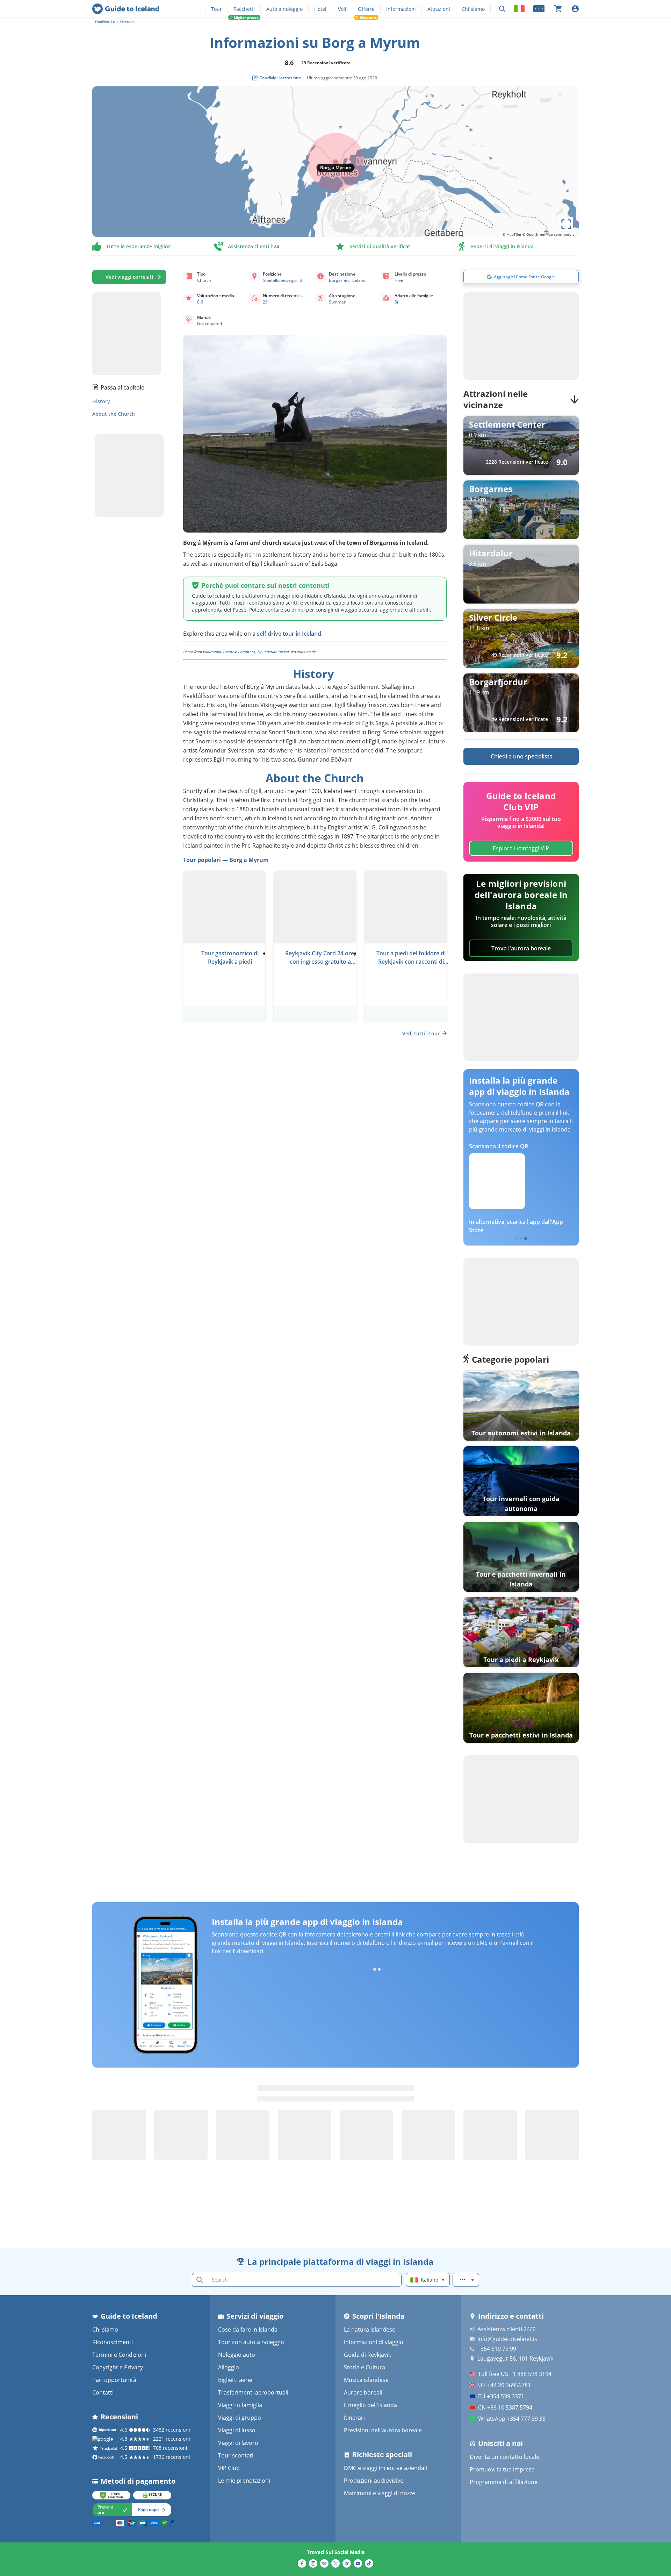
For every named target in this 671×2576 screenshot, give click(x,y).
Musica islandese (366, 2380)
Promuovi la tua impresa (502, 2469)
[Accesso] (575, 9)
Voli (342, 9)
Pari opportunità (114, 2380)
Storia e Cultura (365, 2367)
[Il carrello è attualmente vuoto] (558, 9)
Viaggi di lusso (237, 2430)
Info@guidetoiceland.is (507, 2339)
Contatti (103, 2392)
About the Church (114, 414)
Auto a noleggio (284, 9)
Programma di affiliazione (504, 2482)
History (101, 401)
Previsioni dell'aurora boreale (383, 2430)
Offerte (366, 9)
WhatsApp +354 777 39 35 (512, 2419)
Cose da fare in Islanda (248, 2329)
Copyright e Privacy (118, 2367)
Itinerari (354, 2418)
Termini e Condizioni (119, 2355)
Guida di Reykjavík (367, 2355)
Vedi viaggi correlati (129, 277)
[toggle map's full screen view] (566, 224)
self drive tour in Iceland (289, 634)
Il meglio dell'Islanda (370, 2405)
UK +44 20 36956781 (504, 2385)
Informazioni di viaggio (374, 2342)
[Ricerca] (502, 9)
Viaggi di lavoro (238, 2443)
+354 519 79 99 (497, 2349)
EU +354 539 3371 (501, 2396)
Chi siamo (473, 9)
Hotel (320, 9)
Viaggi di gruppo (240, 2418)
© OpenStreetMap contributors (549, 234)
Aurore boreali (363, 2392)
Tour (217, 9)
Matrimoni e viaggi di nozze (380, 2493)
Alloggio (229, 2367)
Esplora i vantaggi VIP (521, 848)
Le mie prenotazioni (244, 2481)
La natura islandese (370, 2329)
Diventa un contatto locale (504, 2457)
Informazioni (401, 9)
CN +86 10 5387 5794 (505, 2407)
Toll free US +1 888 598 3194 (515, 2374)
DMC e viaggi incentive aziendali (385, 2468)
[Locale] (519, 9)
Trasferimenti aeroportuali (253, 2392)
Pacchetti (244, 9)
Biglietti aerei (235, 2380)
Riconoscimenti (113, 2342)
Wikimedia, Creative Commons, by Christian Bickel (246, 652)
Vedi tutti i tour (421, 1033)
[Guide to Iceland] (126, 9)
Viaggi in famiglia (240, 2405)
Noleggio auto (237, 2355)
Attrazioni (439, 9)
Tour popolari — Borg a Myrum (226, 860)
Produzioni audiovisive (374, 2481)
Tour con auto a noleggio (251, 2342)
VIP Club (229, 2468)
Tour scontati (236, 2455)
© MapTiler (512, 234)
